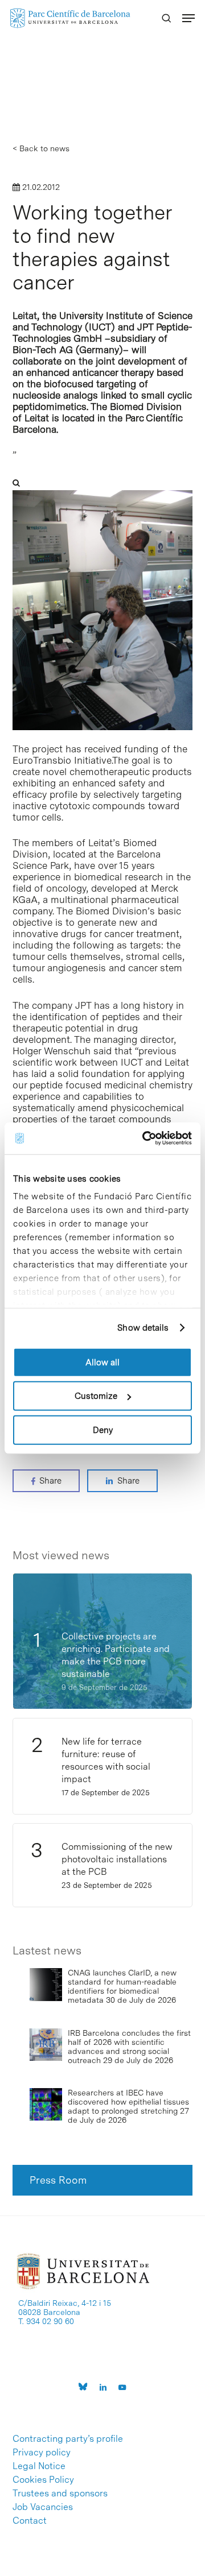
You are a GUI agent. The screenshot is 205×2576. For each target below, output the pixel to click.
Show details (143, 1328)
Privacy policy (42, 2453)
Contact (30, 2521)
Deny (103, 1430)
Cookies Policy (43, 2480)
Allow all (102, 1362)
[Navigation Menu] (188, 18)
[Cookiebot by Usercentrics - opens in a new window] (145, 1138)
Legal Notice (39, 2466)
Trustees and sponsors (60, 2494)
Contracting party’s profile (68, 2439)
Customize (96, 1396)
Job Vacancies (43, 2507)
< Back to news (41, 148)
